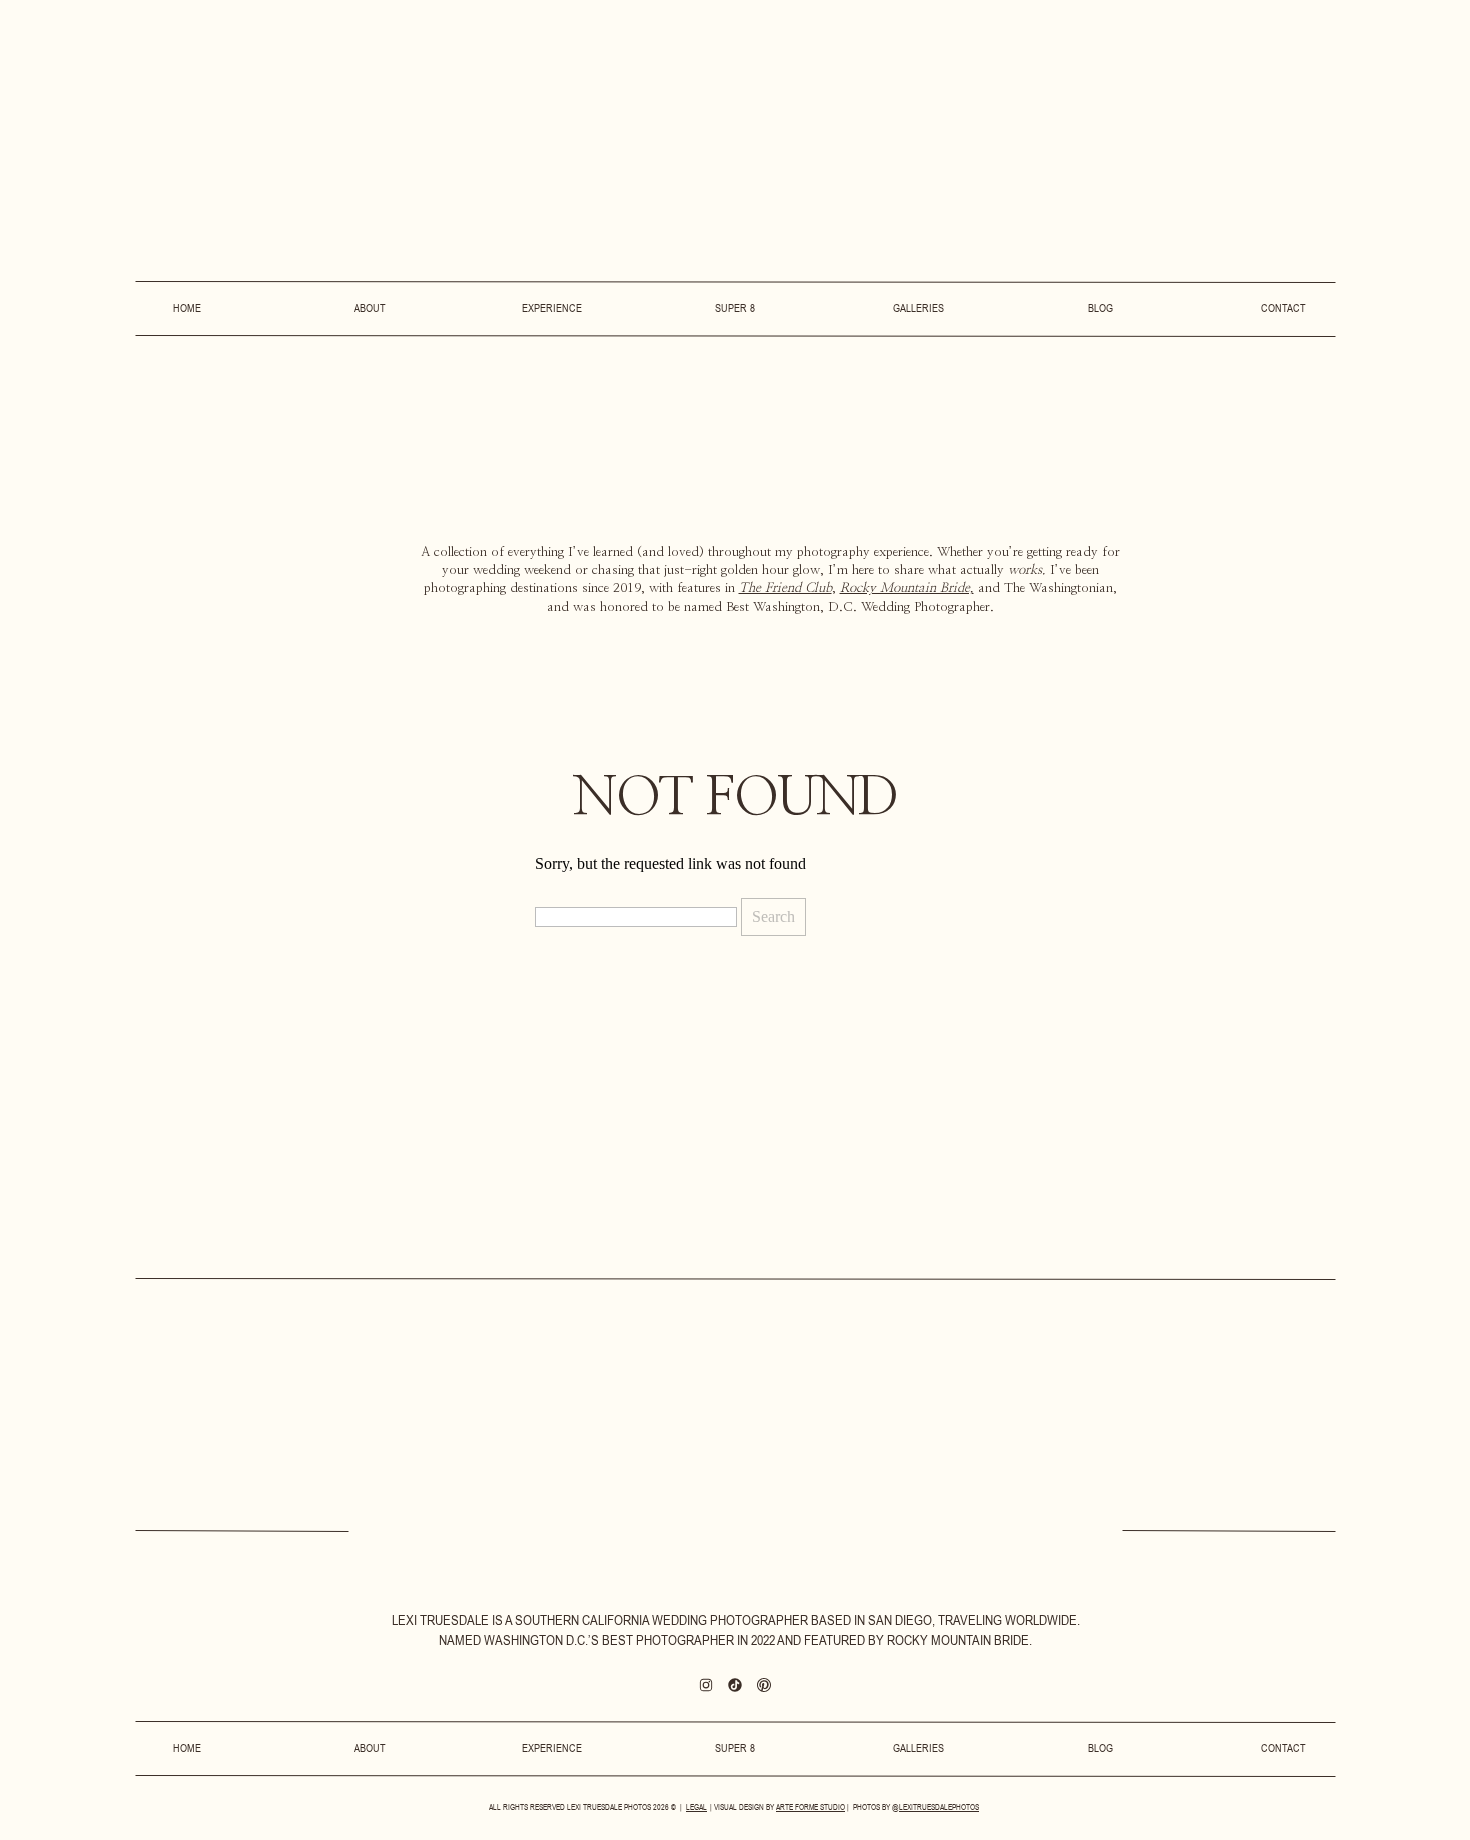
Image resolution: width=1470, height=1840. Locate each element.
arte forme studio (810, 1807)
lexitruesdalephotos (939, 1807)
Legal (696, 1807)
